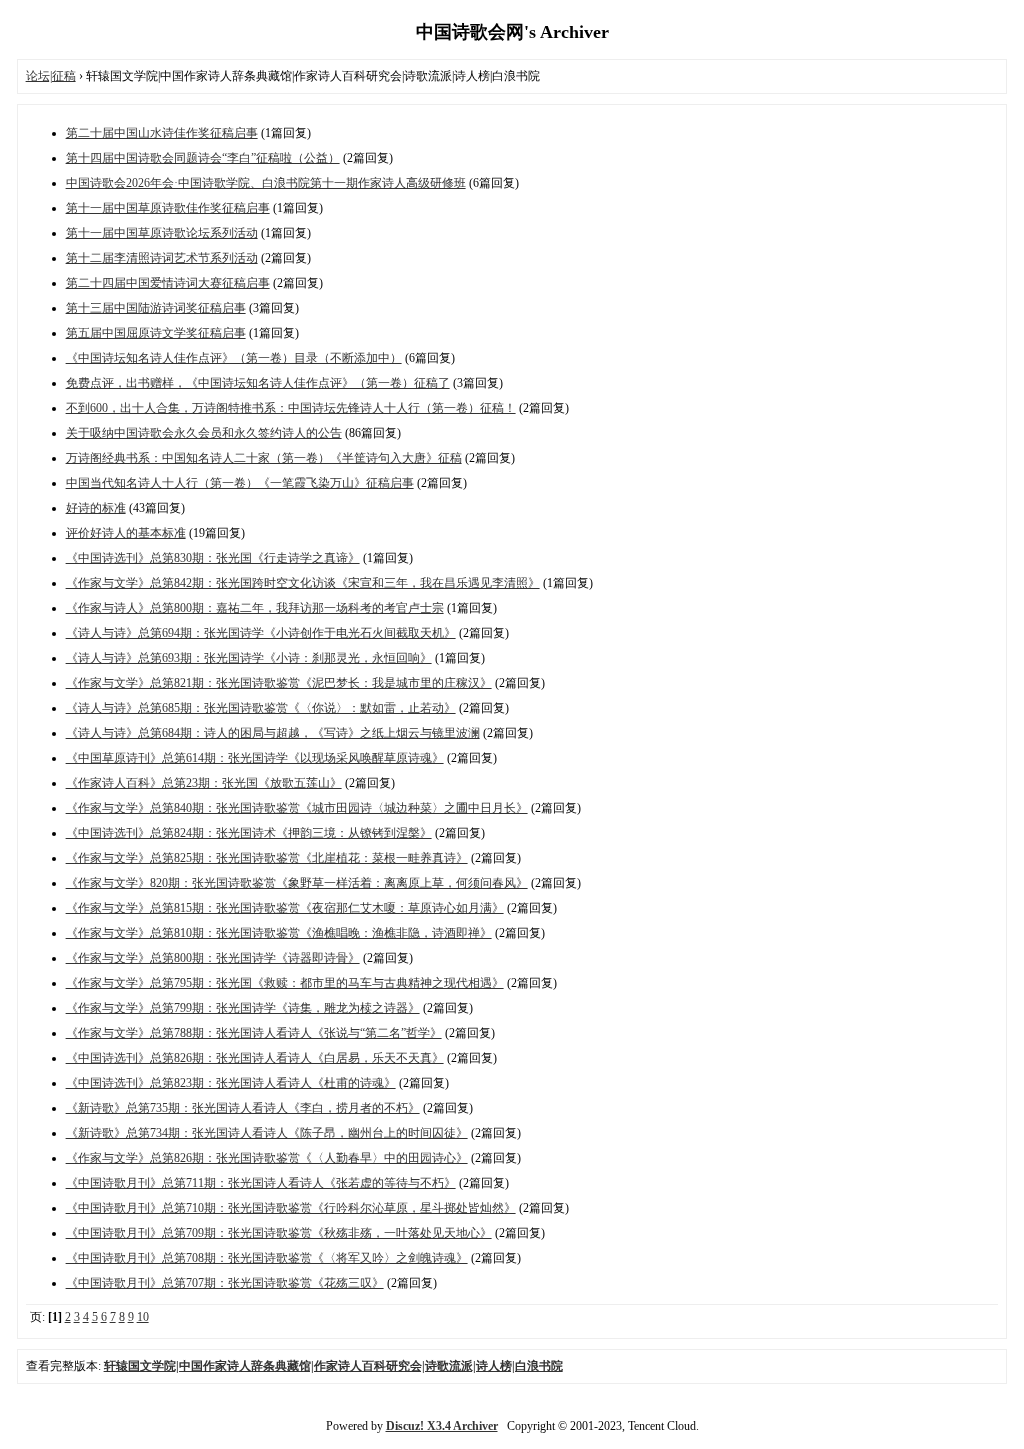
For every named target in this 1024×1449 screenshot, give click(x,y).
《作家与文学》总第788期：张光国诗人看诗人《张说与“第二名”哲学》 (254, 1033)
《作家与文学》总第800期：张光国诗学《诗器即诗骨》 (213, 958)
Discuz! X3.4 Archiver (442, 1426)
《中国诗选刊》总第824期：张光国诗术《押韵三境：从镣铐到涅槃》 (249, 833)
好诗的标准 (96, 508)
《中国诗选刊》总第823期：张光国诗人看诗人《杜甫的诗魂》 (231, 1083)
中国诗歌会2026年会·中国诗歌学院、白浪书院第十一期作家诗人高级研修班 (266, 183)
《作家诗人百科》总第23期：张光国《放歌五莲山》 (204, 783)
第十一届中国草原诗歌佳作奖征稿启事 (168, 208)
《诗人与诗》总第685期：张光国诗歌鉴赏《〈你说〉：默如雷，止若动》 (261, 708)
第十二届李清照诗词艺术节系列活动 (162, 258)
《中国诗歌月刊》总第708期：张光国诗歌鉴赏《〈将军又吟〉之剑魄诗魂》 (267, 1258)
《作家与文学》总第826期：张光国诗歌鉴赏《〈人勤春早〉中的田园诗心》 (267, 1158)
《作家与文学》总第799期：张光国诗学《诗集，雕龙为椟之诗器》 (243, 1008)
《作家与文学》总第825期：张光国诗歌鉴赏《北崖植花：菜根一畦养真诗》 (267, 858)
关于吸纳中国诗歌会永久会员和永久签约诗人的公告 (204, 433)
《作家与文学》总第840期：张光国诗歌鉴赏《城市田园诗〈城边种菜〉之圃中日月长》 (297, 808)
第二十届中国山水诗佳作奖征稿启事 (162, 133)
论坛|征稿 (51, 76)
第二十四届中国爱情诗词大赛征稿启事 (168, 283)
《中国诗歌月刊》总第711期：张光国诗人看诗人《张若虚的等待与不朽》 (261, 1183)
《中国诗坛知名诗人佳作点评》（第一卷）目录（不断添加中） (234, 358)
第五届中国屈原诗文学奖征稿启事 (156, 333)
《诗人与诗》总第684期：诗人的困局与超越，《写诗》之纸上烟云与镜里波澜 (273, 733)
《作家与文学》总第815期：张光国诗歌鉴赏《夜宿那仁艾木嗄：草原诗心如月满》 (285, 908)
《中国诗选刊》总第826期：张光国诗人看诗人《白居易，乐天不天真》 (255, 1058)
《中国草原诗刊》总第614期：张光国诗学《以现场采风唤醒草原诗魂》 (255, 758)
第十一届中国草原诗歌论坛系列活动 (162, 233)
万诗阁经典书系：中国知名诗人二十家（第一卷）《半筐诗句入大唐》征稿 (264, 458)
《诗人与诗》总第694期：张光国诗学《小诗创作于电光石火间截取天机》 (261, 633)
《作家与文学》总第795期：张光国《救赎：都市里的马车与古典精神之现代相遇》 (285, 983)
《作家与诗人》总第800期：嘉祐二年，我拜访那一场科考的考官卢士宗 (255, 608)
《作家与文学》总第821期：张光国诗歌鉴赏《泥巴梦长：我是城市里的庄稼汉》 (279, 683)
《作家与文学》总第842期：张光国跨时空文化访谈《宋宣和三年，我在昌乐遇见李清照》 (303, 583)
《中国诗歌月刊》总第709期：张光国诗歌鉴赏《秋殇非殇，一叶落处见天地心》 (279, 1233)
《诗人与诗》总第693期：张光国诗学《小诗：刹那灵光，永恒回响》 (249, 658)
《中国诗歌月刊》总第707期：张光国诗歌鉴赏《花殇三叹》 (225, 1283)
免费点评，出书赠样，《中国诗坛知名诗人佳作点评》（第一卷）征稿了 (258, 383)
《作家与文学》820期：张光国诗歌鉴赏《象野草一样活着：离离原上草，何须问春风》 (297, 883)
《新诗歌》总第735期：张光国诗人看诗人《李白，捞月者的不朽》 (243, 1108)
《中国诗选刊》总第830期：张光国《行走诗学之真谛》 (213, 558)
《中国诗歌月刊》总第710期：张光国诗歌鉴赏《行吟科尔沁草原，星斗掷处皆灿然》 (291, 1208)
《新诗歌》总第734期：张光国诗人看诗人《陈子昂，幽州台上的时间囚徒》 (267, 1133)
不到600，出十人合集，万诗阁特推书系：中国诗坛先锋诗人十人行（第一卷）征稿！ (291, 408)
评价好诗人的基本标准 (126, 533)
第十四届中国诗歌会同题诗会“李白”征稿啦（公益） (203, 158)
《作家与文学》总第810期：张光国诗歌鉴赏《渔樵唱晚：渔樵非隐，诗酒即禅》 (279, 933)
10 (143, 1317)
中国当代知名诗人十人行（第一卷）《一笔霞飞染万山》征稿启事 (240, 483)
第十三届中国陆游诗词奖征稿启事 (156, 308)
